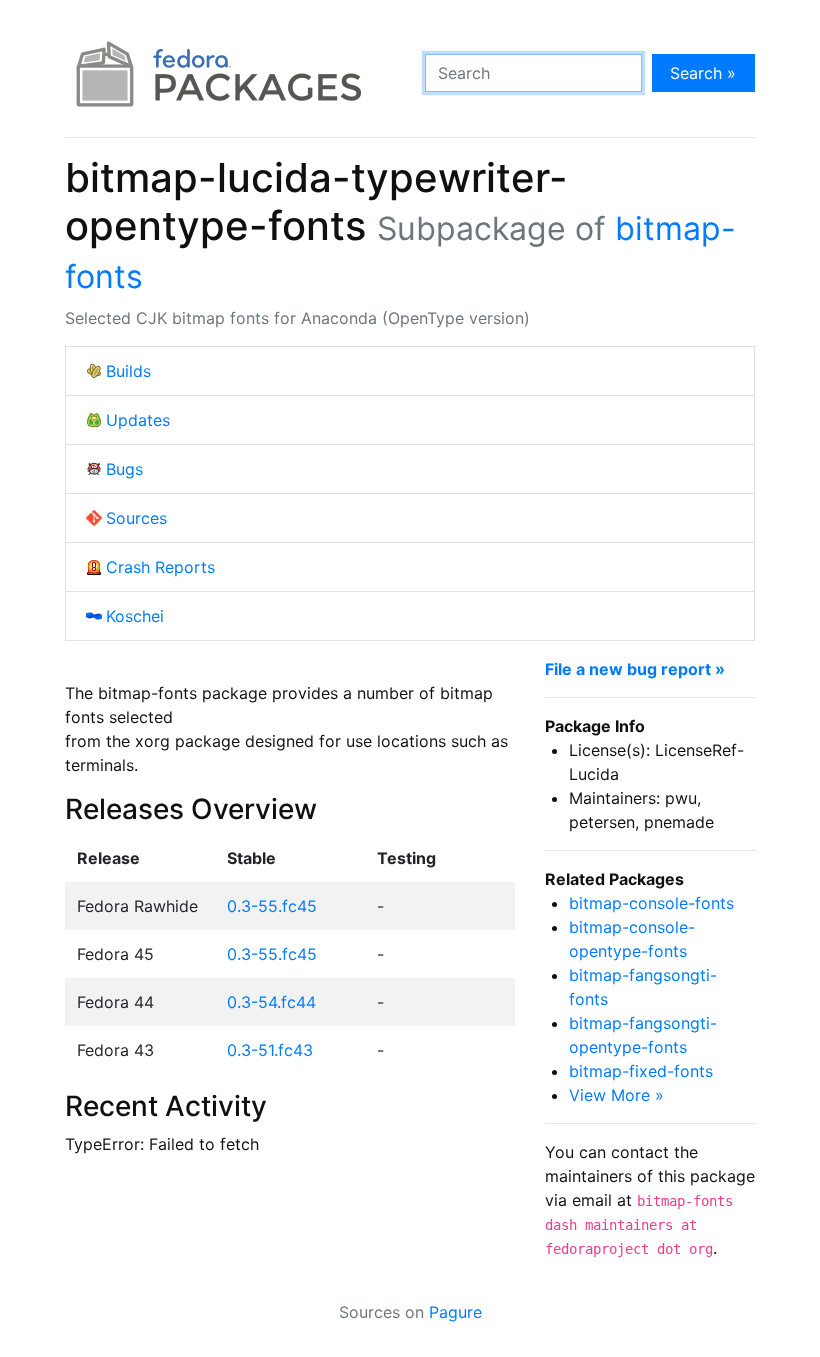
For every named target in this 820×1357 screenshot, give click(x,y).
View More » (616, 1095)
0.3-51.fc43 (270, 1050)
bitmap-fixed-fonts (641, 1071)
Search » (703, 73)
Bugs (124, 469)
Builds (128, 371)
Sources (136, 518)
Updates (138, 420)
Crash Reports (160, 567)
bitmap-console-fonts (651, 903)
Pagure (455, 1312)
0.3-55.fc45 (272, 906)
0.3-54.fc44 (271, 1002)
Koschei (135, 616)
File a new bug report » (635, 669)
